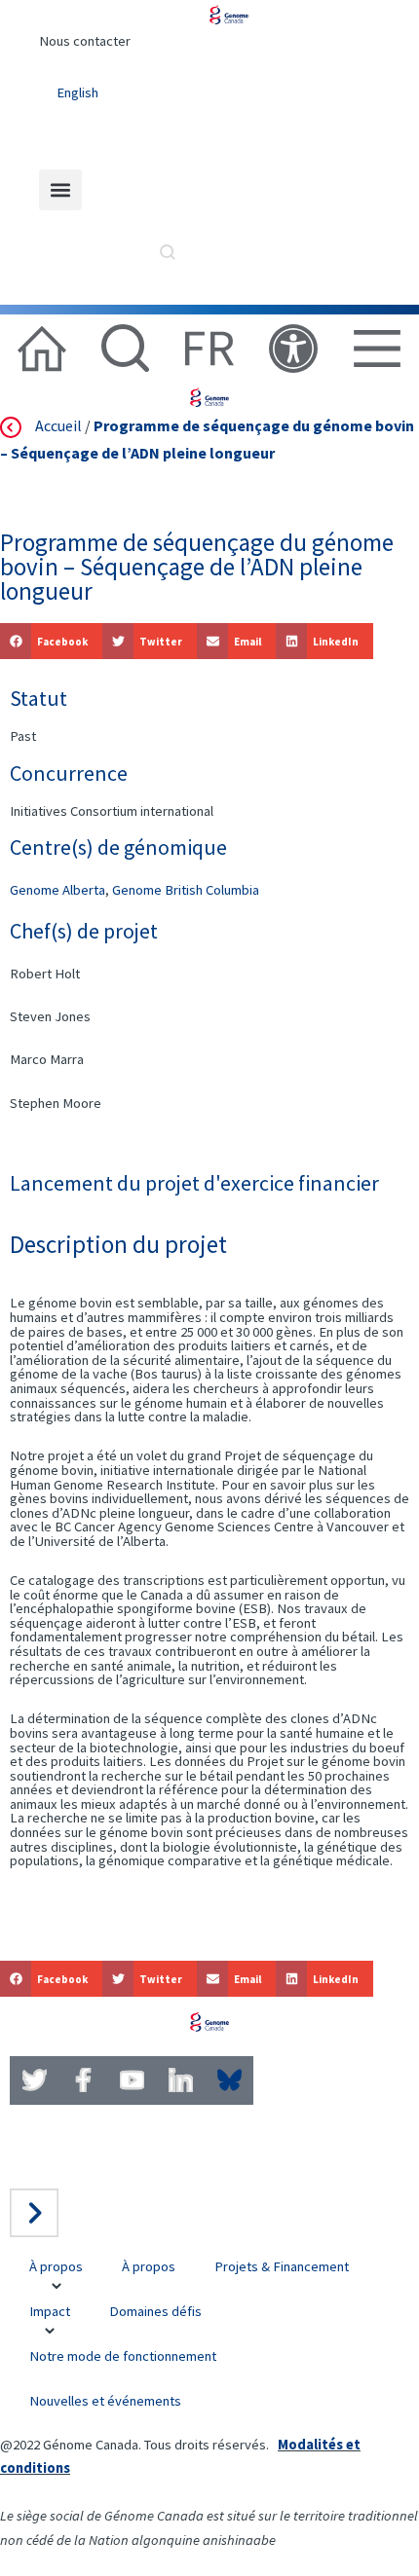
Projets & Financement (282, 2266)
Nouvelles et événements (105, 2401)
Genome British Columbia (186, 890)
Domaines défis (155, 2311)
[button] (60, 190)
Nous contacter (85, 41)
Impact (50, 2311)
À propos (56, 2266)
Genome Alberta (57, 890)
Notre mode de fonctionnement (123, 2356)
